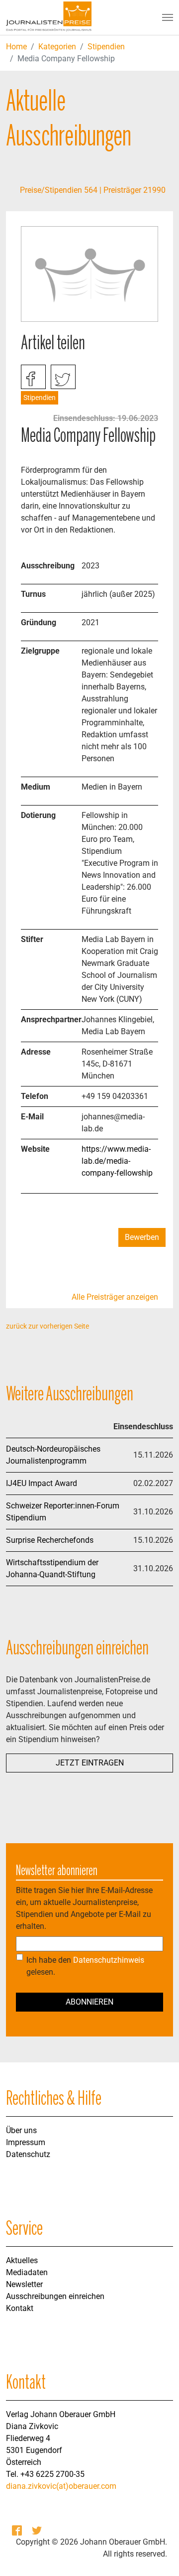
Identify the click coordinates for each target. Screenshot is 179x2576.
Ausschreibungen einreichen (55, 2296)
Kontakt (20, 2308)
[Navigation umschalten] (168, 17)
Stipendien (106, 47)
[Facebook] (18, 2530)
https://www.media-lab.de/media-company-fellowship (117, 1161)
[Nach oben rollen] (157, 2554)
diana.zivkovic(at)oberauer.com (61, 2486)
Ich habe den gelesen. (85, 1966)
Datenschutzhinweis (109, 1960)
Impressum (26, 2142)
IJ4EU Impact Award (42, 1483)
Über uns (21, 2130)
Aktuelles (22, 2260)
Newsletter (24, 2284)
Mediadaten (27, 2272)
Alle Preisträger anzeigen (115, 1297)
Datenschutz (28, 2154)
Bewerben (142, 1237)
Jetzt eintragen (90, 1763)
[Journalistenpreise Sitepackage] (49, 17)
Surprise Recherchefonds (50, 1540)
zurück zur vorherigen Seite (47, 1326)
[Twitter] (38, 2530)
